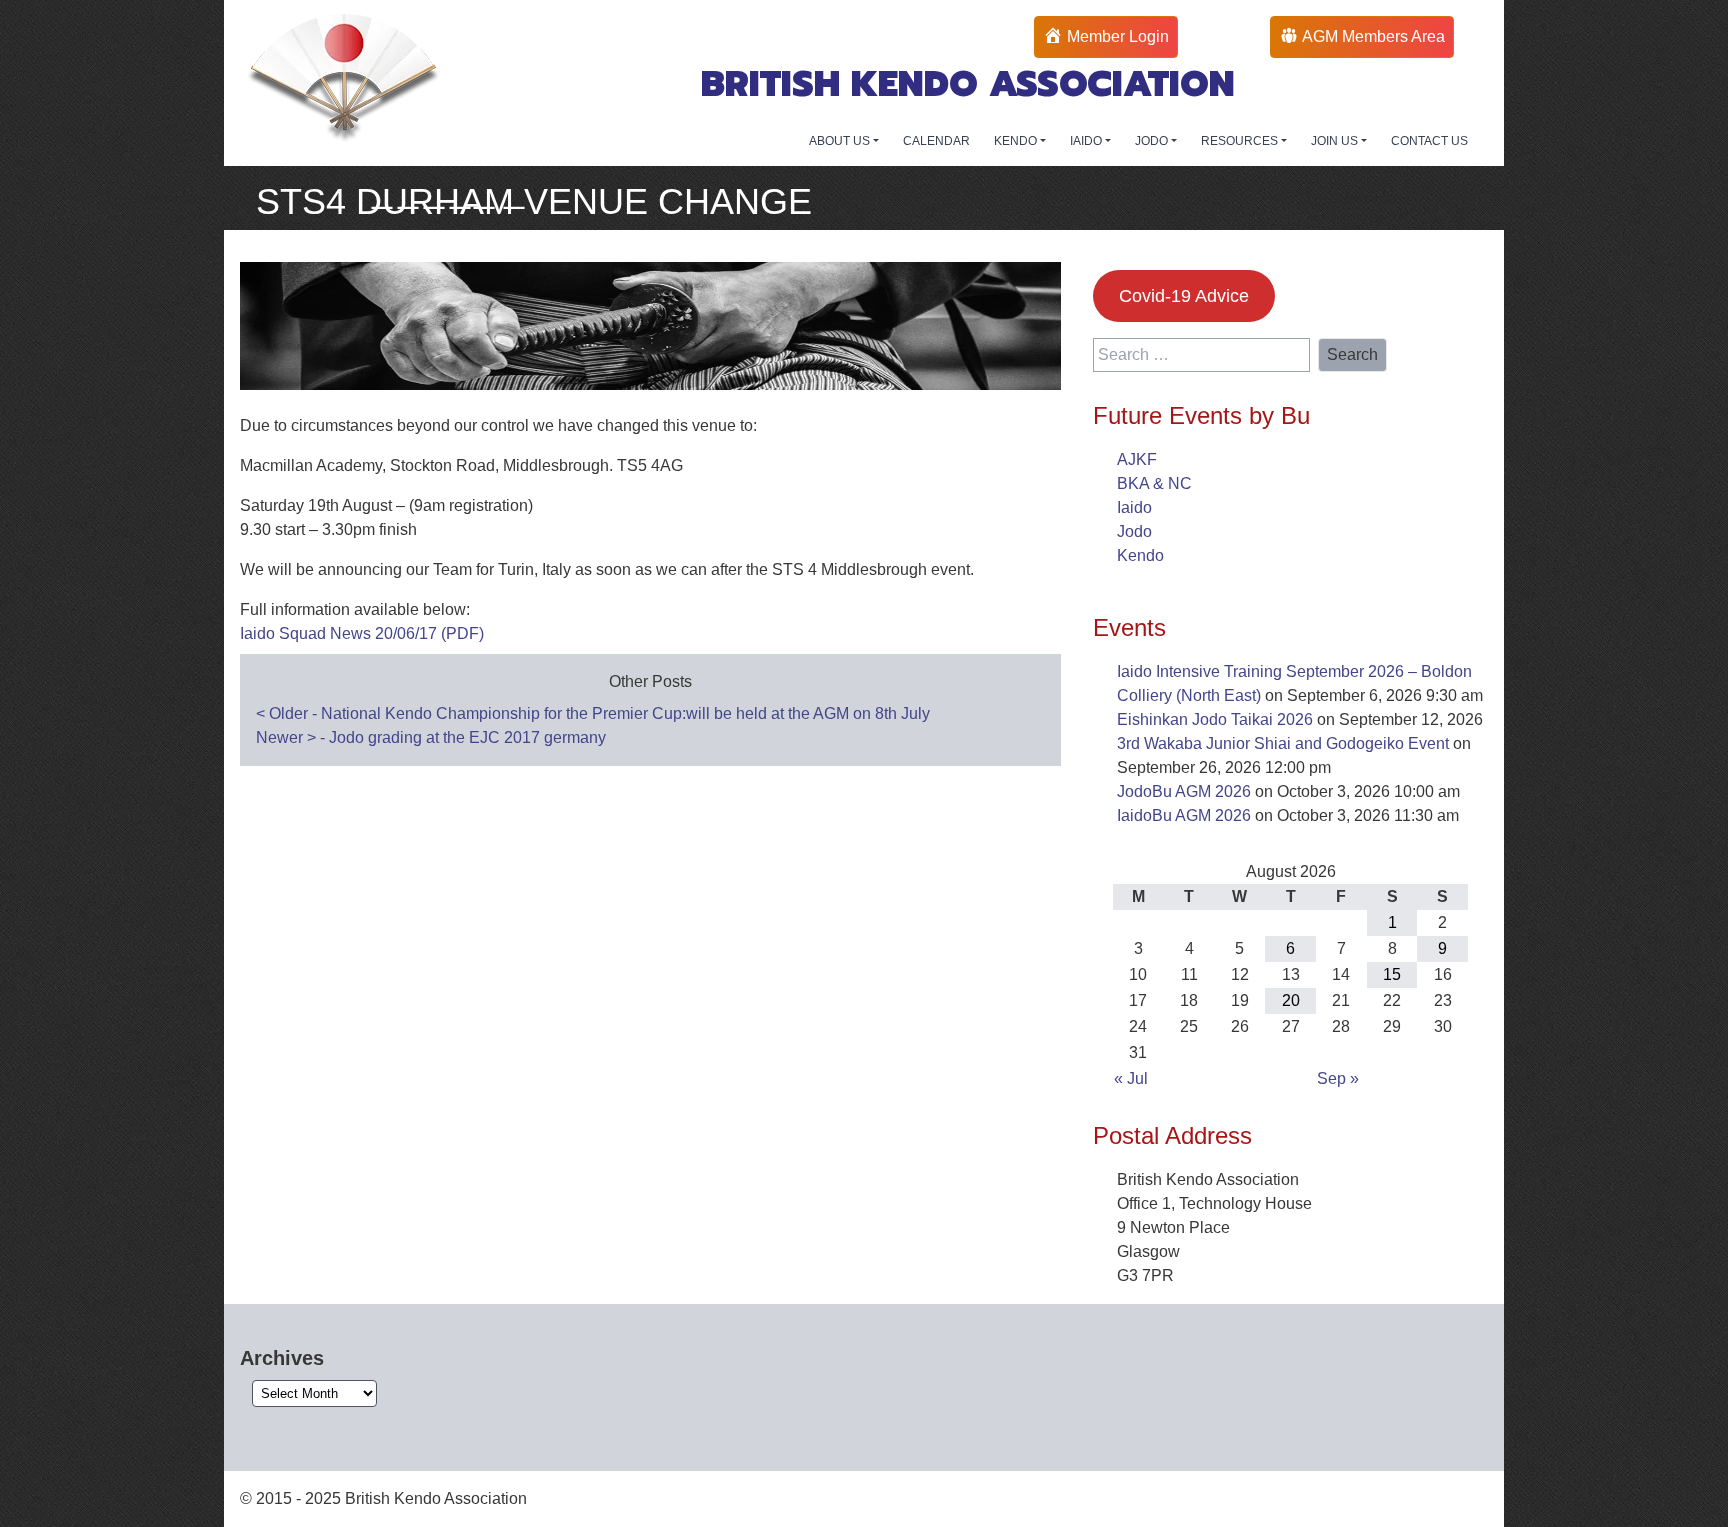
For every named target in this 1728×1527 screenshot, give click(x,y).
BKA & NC (1154, 483)
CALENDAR (936, 141)
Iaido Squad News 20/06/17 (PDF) (362, 633)
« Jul (1131, 1078)
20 (1291, 1000)
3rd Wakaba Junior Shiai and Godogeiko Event (1283, 743)
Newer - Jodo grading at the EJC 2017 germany (431, 737)
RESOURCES (1241, 141)
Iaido (1134, 507)
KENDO (1017, 141)
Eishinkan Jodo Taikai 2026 (1215, 719)
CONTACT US (1429, 141)
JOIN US (1336, 141)
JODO (1153, 141)
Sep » (1338, 1078)
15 (1392, 974)
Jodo (1134, 531)
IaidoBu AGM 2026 (1184, 815)
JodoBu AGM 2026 (1184, 791)
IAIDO (1087, 141)
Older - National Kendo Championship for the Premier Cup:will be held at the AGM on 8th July (593, 713)
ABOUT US (841, 141)
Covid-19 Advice (1184, 296)
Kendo (1140, 555)
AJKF (1137, 459)
